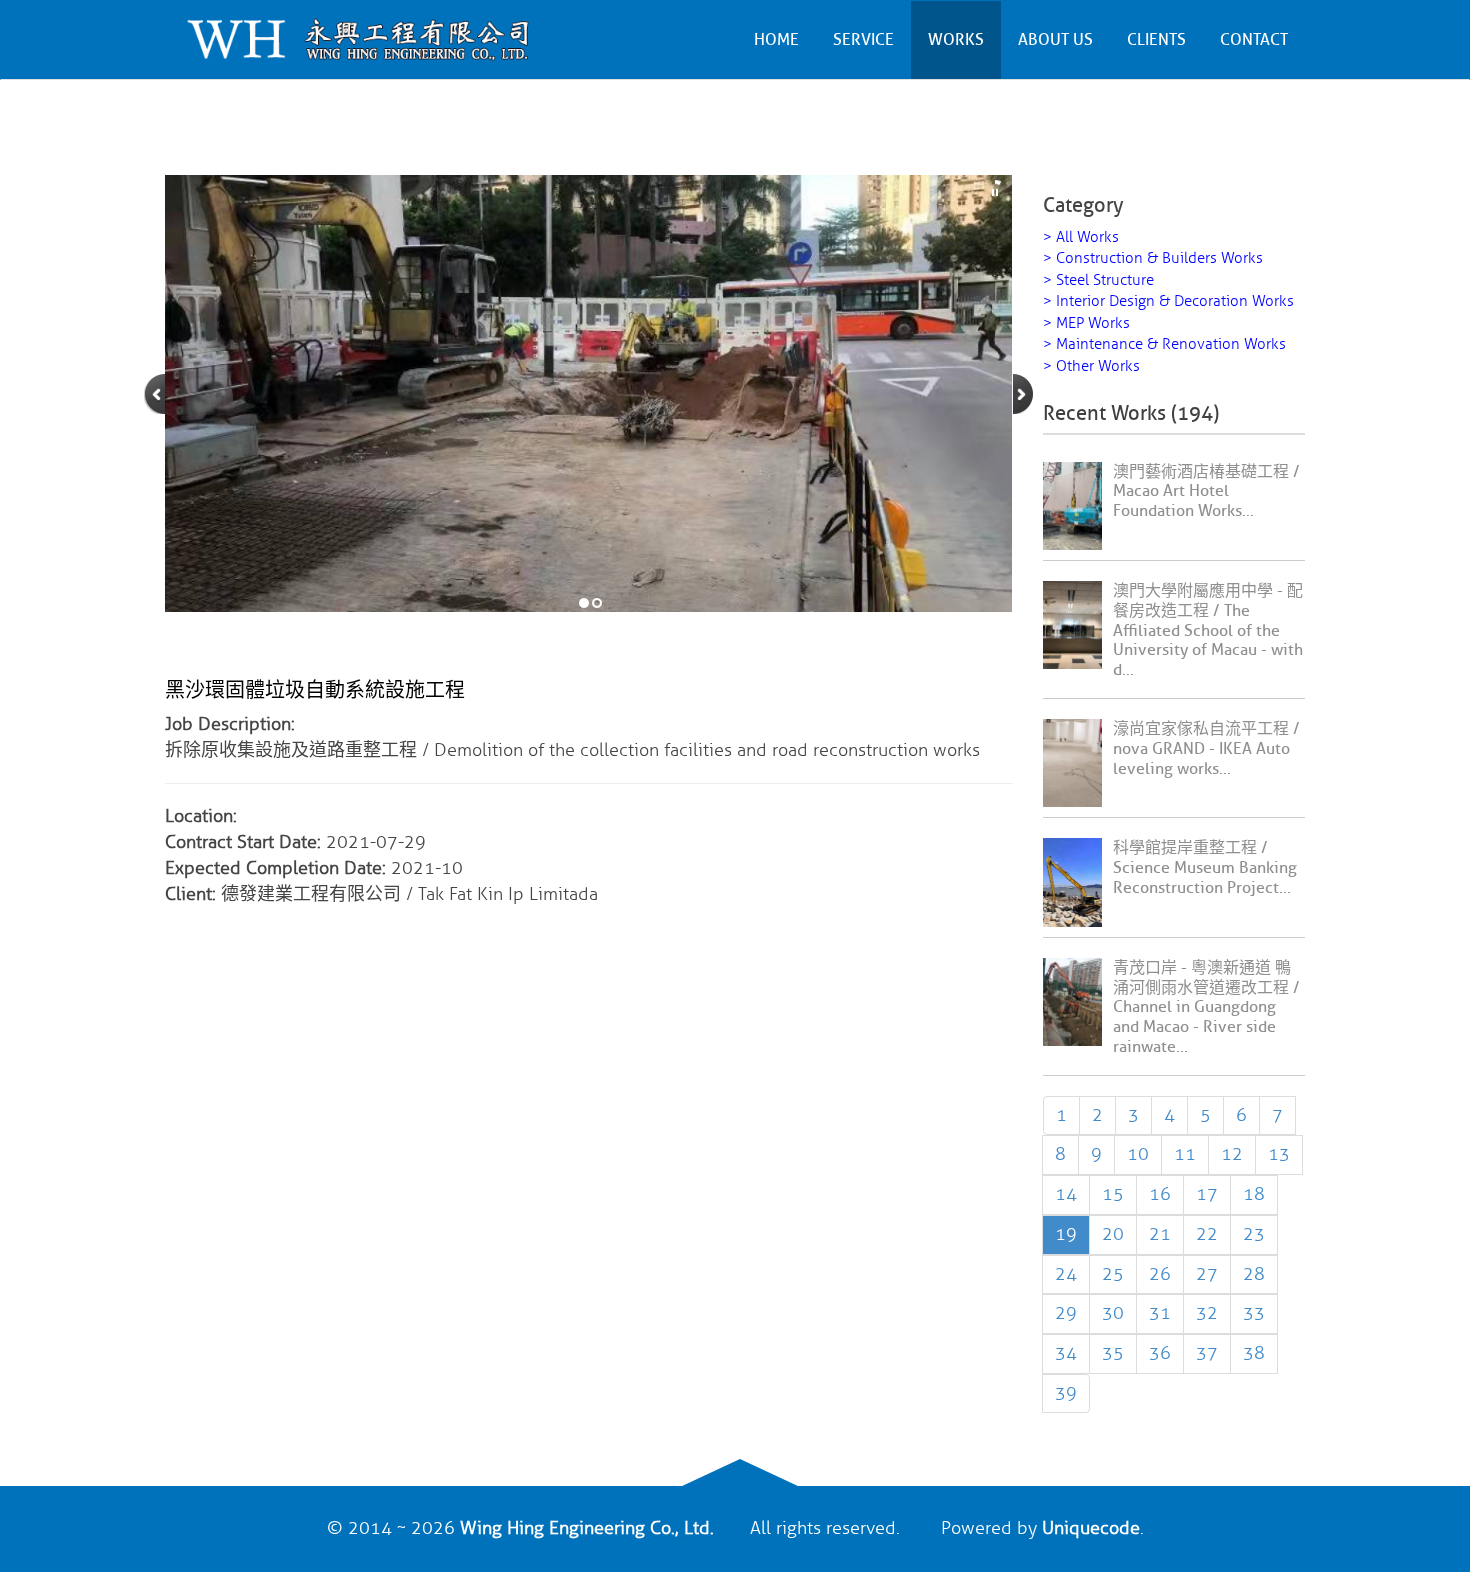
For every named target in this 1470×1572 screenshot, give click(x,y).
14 (1066, 1194)
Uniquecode (1091, 1528)
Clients (1156, 40)
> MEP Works (1086, 323)
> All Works (1081, 237)
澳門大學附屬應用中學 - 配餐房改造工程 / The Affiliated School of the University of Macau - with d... (1208, 630)
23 (1254, 1234)
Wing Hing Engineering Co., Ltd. (587, 1528)
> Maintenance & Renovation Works (1164, 344)
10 (1138, 1154)
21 (1160, 1234)
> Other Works (1091, 366)
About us (1055, 40)
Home (776, 40)
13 (1279, 1154)
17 (1207, 1194)
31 (1160, 1313)
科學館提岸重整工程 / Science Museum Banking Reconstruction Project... (1205, 868)
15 (1113, 1194)
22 (1207, 1234)
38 (1254, 1353)
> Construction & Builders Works (1153, 258)
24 (1066, 1274)
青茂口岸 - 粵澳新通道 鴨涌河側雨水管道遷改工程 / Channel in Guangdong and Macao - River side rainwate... (1206, 1007)
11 (1185, 1154)
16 (1160, 1194)
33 (1254, 1313)
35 (1113, 1353)
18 (1254, 1194)
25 (1113, 1274)
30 (1113, 1313)
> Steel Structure (1098, 280)
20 (1113, 1234)
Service (863, 40)
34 (1066, 1353)
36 (1160, 1353)
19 (1066, 1234)
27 (1207, 1274)
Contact (1254, 40)
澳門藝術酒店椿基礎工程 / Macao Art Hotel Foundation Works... (1206, 492)
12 (1232, 1154)
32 (1207, 1313)
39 (1066, 1393)
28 (1254, 1274)
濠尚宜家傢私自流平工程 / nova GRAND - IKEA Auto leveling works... (1206, 749)
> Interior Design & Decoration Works (1168, 301)
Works (956, 40)
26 (1160, 1274)
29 (1066, 1313)
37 (1207, 1353)
